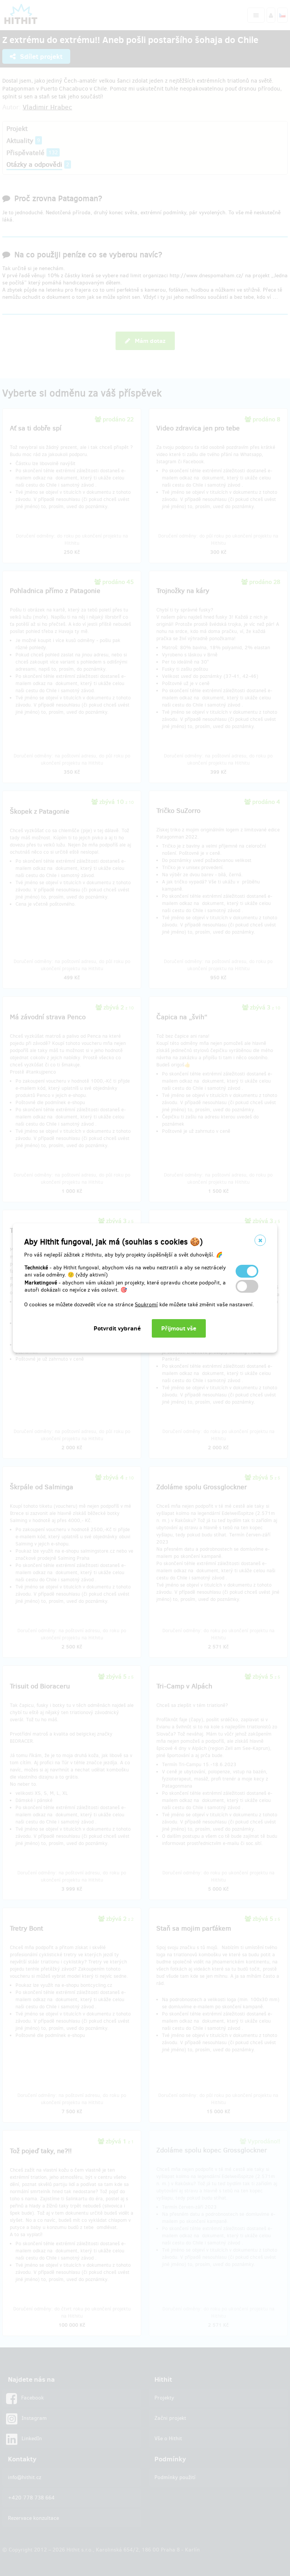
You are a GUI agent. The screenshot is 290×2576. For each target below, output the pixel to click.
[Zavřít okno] (260, 1240)
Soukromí (146, 1305)
